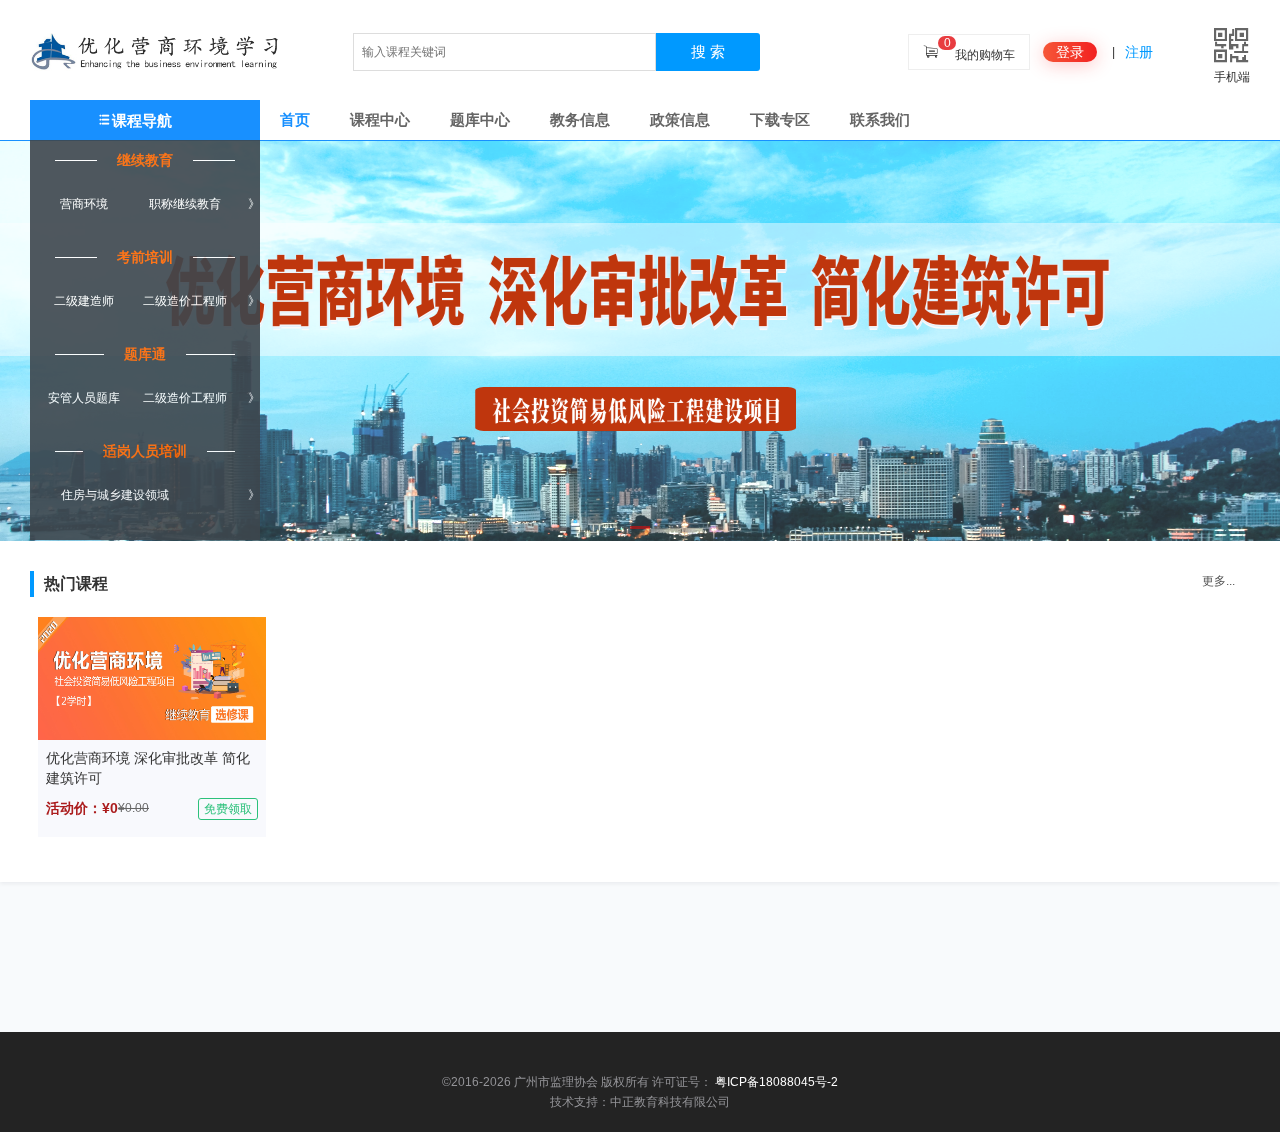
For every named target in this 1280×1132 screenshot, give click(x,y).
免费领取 (228, 809)
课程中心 (380, 119)
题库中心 (480, 119)
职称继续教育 (185, 204)
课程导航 (142, 120)
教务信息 (580, 119)
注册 (1139, 52)
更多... (1218, 581)
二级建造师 (84, 301)
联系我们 (880, 119)
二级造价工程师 (185, 301)
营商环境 (84, 204)
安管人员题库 (84, 398)
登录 (1070, 52)
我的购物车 (985, 55)
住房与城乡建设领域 (115, 495)
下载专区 (780, 119)
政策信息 (680, 119)
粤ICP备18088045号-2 (776, 1082)
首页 (295, 119)
